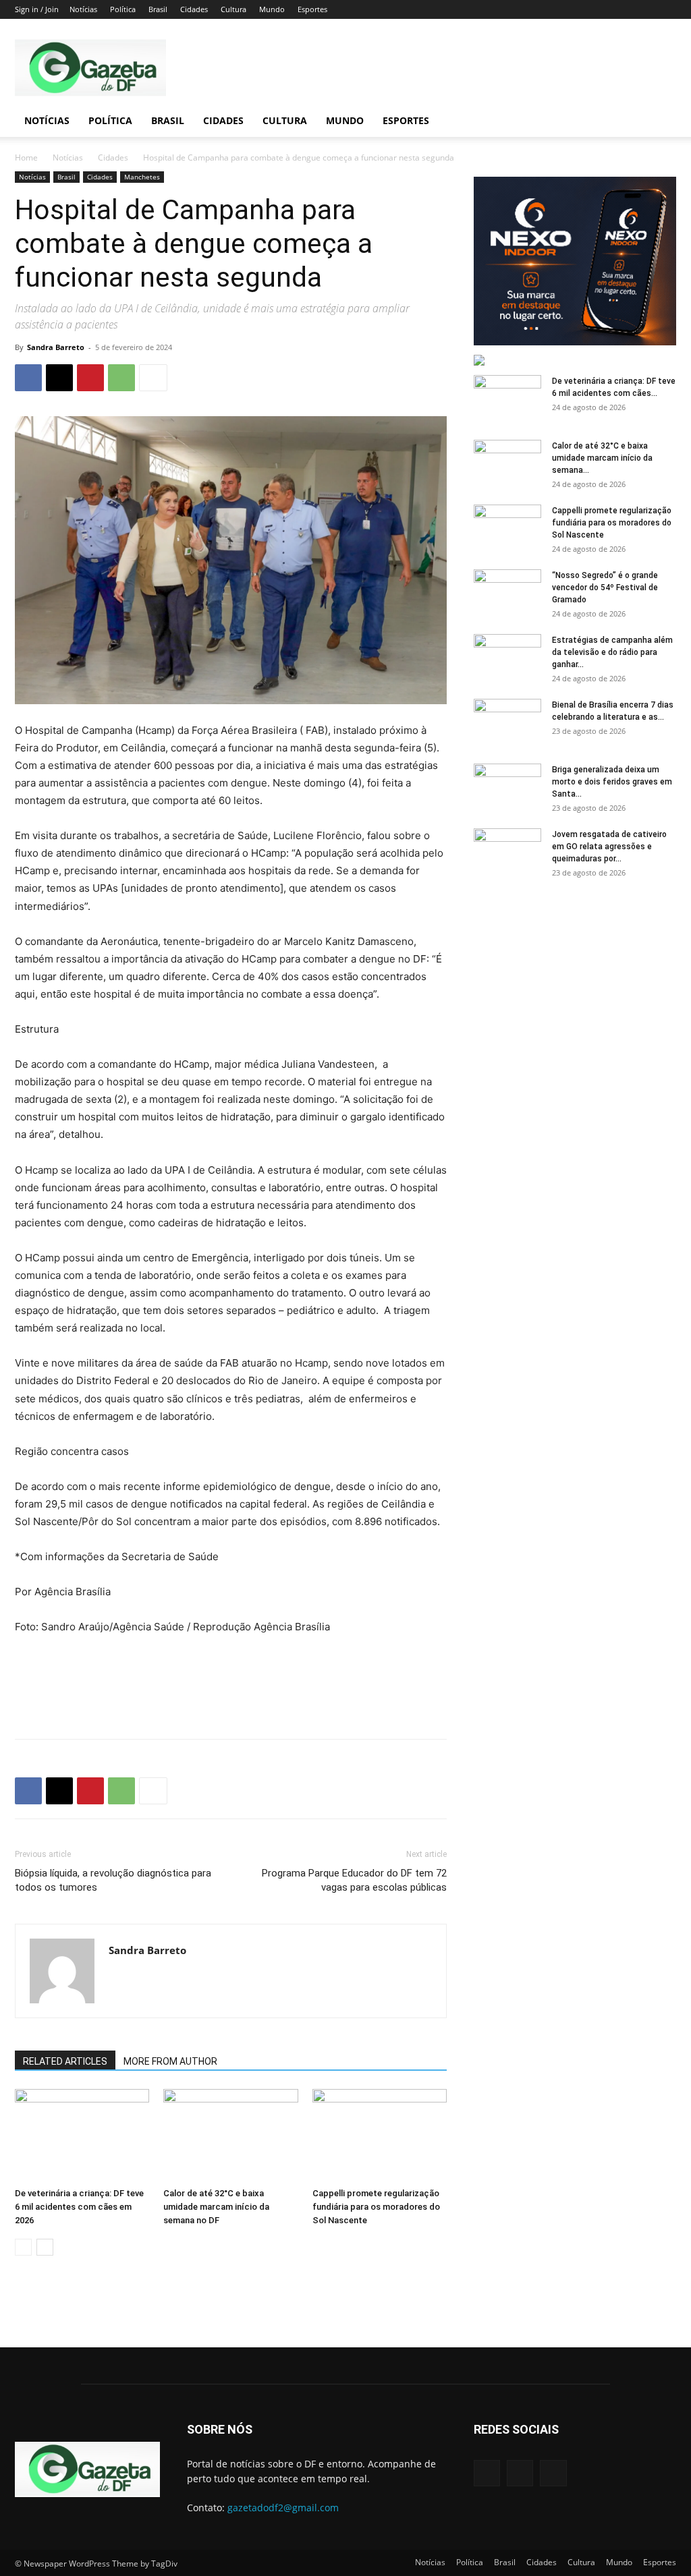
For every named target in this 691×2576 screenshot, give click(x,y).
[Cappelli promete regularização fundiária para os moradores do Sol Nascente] (380, 2135)
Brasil (158, 9)
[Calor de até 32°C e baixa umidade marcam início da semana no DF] (230, 2135)
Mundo (272, 9)
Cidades (194, 9)
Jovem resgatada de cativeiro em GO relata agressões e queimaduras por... (609, 847)
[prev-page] (23, 2247)
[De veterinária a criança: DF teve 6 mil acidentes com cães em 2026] (82, 2135)
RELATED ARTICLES (65, 2061)
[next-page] (45, 2247)
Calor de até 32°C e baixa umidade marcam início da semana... (602, 458)
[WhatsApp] (121, 378)
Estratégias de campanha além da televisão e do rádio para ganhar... (612, 652)
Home (26, 158)
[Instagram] (520, 2473)
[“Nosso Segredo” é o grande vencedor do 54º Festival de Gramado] (507, 593)
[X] (59, 378)
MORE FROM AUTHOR (170, 2061)
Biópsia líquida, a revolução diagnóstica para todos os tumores (113, 1880)
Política (123, 9)
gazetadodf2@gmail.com (283, 2508)
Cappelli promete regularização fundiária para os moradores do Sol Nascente (376, 2207)
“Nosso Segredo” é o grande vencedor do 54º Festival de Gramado (605, 588)
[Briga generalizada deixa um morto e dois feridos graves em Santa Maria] (507, 787)
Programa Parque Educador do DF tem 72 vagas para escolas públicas (354, 1880)
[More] (153, 378)
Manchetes (142, 177)
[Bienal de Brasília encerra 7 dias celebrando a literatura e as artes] (507, 722)
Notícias (83, 9)
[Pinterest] (90, 378)
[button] (660, 122)
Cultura (233, 9)
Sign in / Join (37, 9)
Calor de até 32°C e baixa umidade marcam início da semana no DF (216, 2207)
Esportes (312, 9)
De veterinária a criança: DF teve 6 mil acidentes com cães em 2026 (79, 2207)
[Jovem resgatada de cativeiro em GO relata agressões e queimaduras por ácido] (507, 852)
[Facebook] (28, 378)
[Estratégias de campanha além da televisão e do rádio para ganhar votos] (507, 658)
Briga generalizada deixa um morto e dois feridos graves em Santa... (612, 782)
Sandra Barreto (56, 347)
